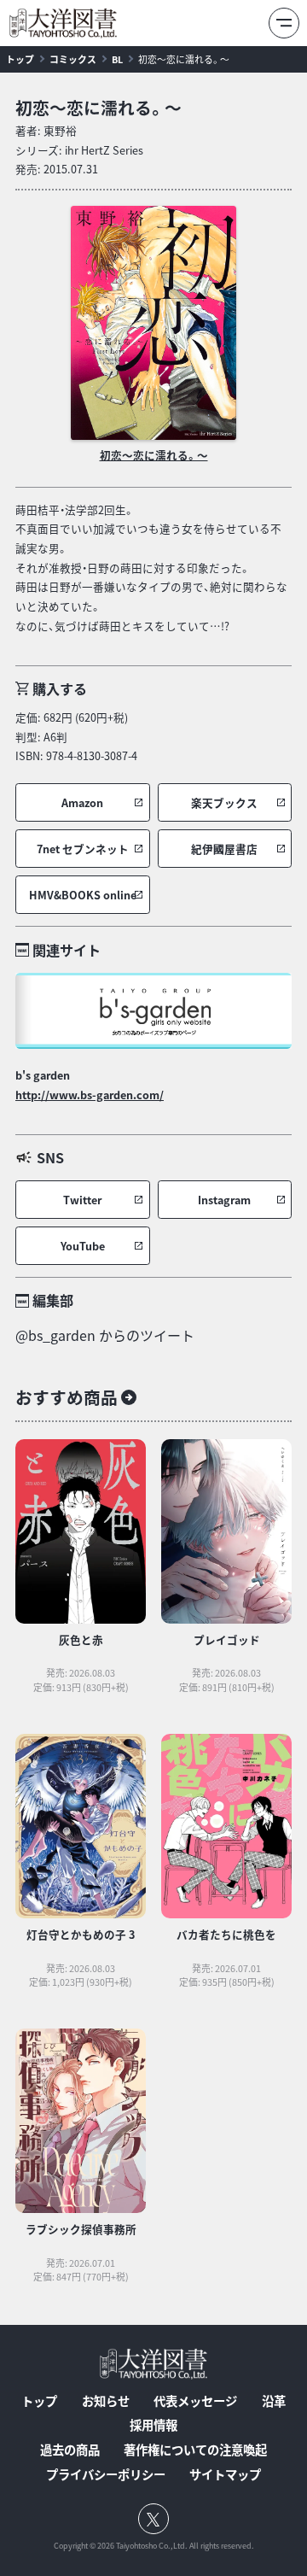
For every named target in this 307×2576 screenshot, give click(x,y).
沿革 (274, 2401)
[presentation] (153, 323)
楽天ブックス (224, 802)
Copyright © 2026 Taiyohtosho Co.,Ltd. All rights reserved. (154, 2546)
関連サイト (67, 950)
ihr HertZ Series (104, 150)
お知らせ (106, 2401)
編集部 (53, 1300)
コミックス (73, 59)
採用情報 (153, 2425)
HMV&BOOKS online (83, 895)
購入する (60, 688)
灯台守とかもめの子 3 (81, 1934)
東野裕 (60, 130)
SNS (50, 1157)
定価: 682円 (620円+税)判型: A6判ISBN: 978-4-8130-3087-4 (76, 736)
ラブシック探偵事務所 (81, 2229)
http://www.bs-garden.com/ (90, 1095)
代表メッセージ (195, 2401)
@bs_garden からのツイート (105, 1335)
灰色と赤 (81, 1639)
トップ (20, 59)
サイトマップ (225, 2474)
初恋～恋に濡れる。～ (184, 59)
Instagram (224, 1200)
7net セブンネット (83, 849)
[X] (153, 2519)
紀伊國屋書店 (224, 849)
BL (117, 59)
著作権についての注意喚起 (195, 2450)
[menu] (284, 23)
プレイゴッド (227, 1639)
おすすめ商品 (67, 1397)
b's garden (43, 1075)
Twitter (82, 1200)
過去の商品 (70, 2450)
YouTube (83, 1246)
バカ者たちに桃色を (226, 1934)
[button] (83, 802)
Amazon (82, 802)
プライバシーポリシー (106, 2474)
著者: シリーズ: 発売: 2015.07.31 (79, 149)
